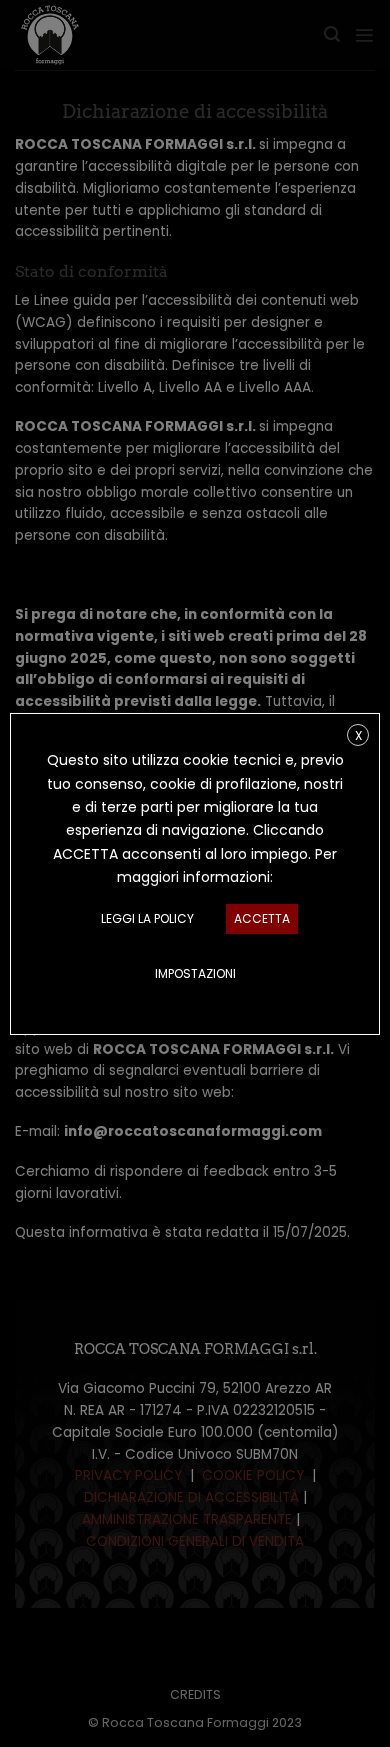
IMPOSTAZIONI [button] (195, 973)
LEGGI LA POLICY (147, 918)
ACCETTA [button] (262, 918)
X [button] (358, 734)
